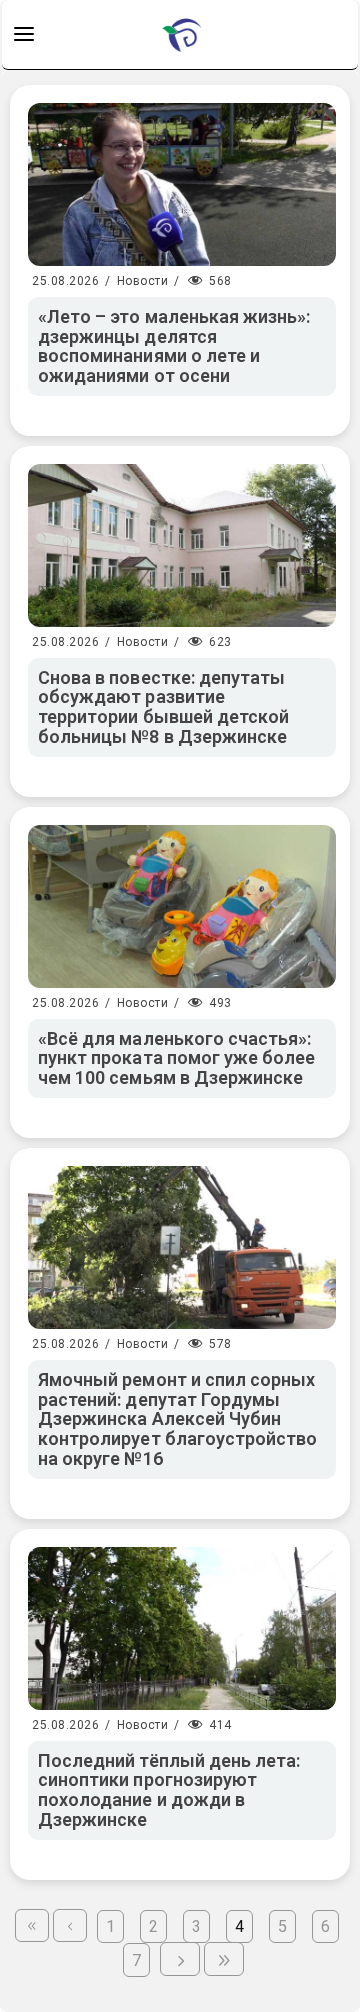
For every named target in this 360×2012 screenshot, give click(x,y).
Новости (143, 281)
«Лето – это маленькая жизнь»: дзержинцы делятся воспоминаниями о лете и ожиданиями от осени (174, 346)
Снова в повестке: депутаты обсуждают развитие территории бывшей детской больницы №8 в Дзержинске (163, 707)
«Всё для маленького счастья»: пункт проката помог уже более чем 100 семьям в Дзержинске (176, 1058)
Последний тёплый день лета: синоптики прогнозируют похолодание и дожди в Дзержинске (169, 1790)
